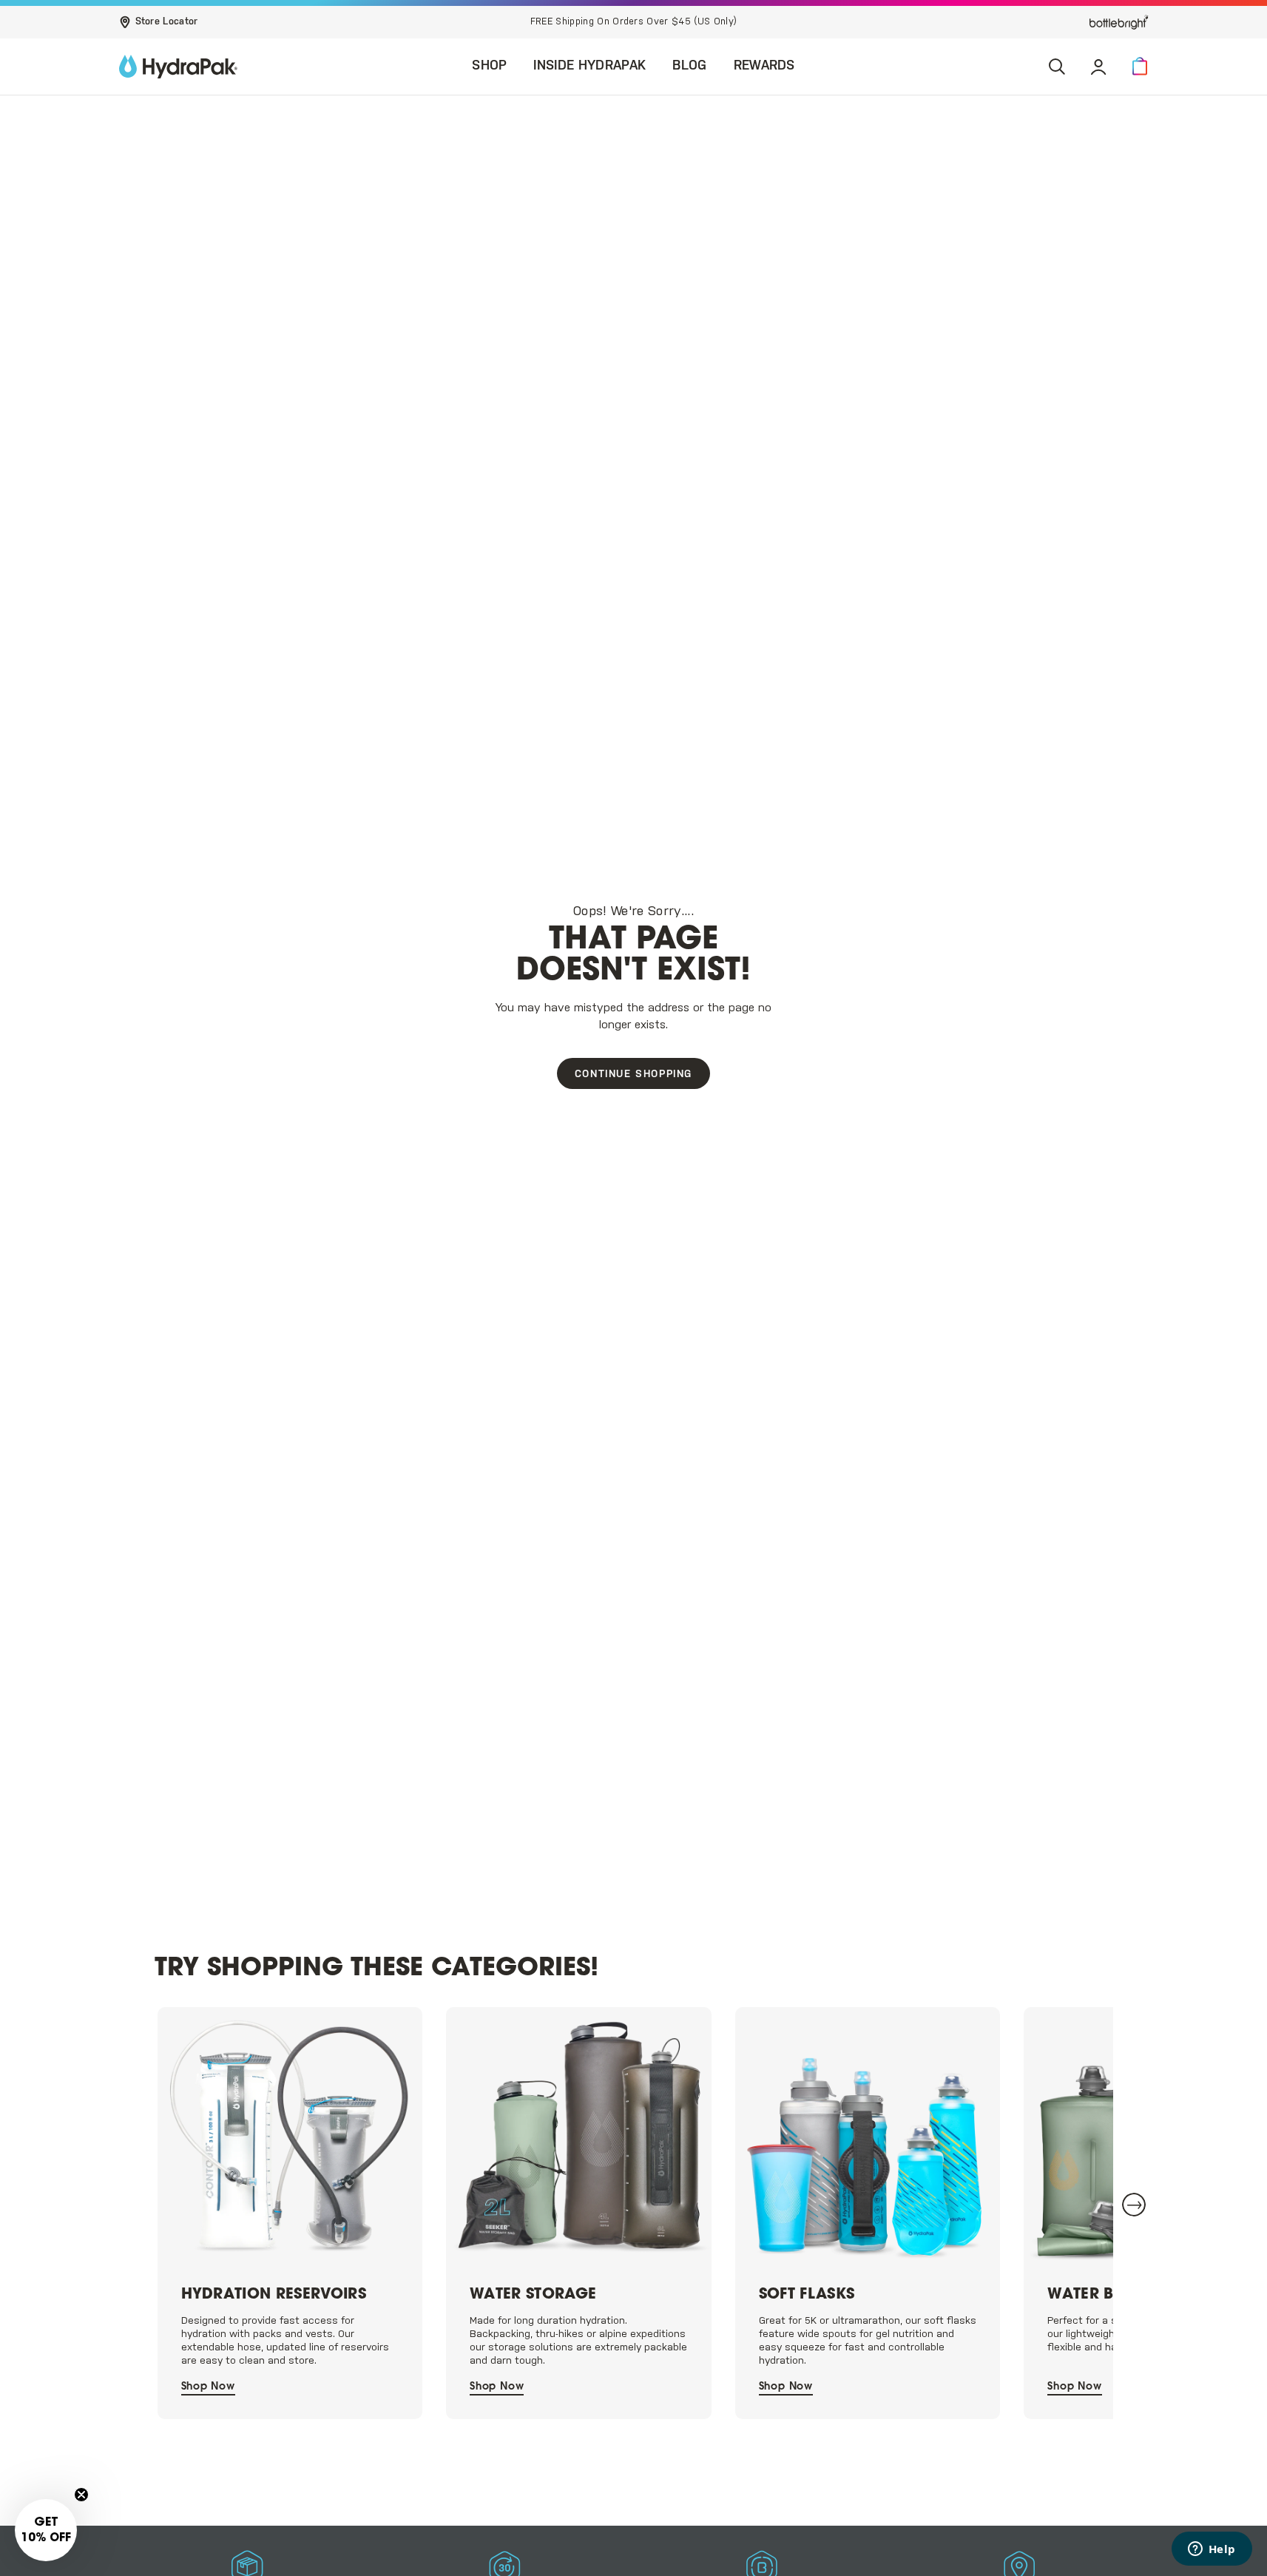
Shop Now (208, 2387)
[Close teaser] (81, 2495)
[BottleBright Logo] (1119, 22)
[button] (1140, 67)
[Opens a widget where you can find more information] (1212, 2550)
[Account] (1098, 67)
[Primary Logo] (178, 67)
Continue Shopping (633, 1075)
